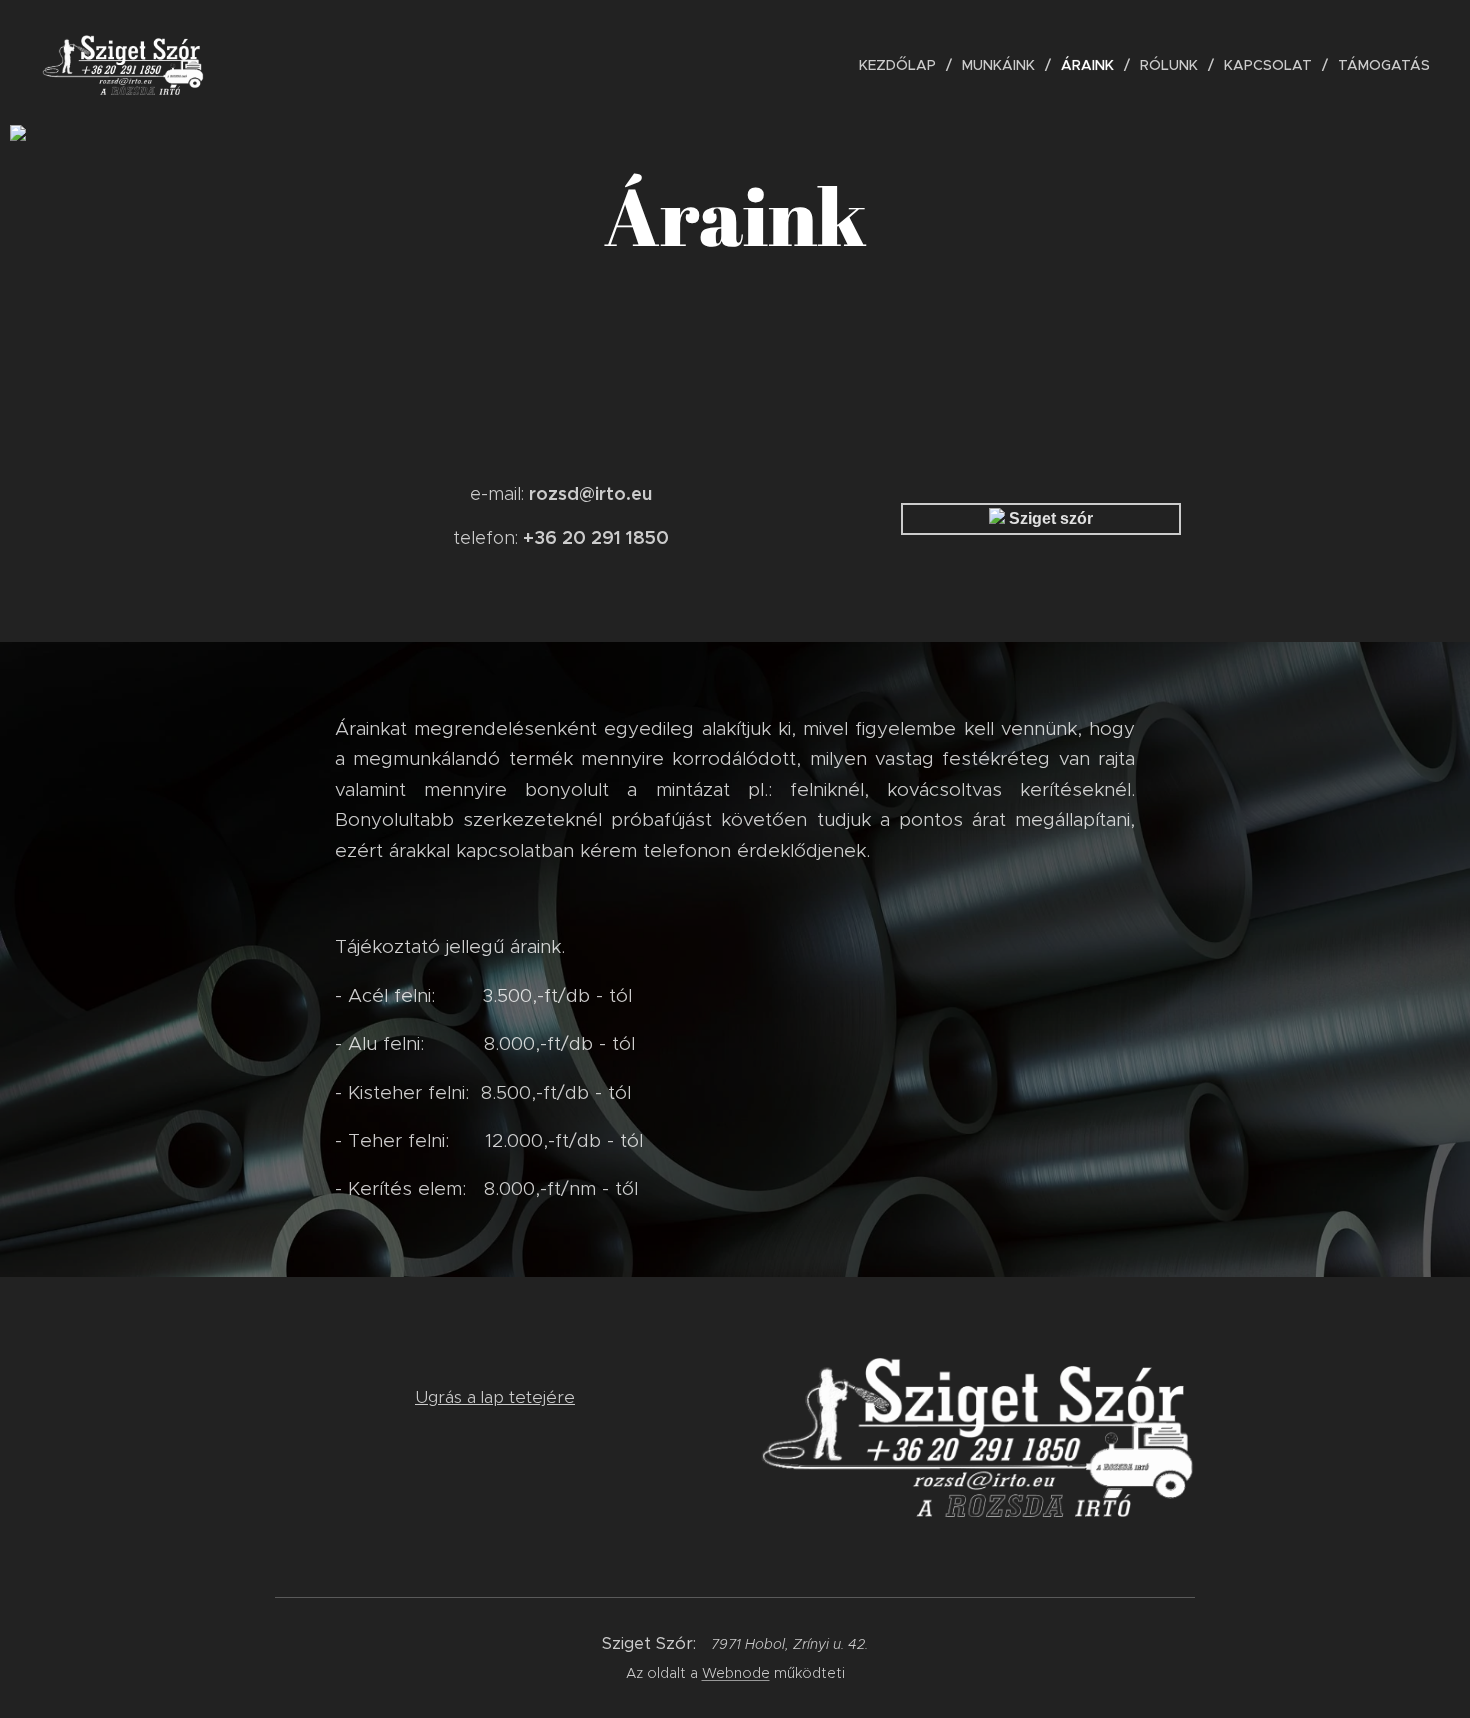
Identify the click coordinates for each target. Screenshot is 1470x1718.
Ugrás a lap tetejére (495, 1397)
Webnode (736, 1673)
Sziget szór (1049, 518)
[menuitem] (903, 65)
